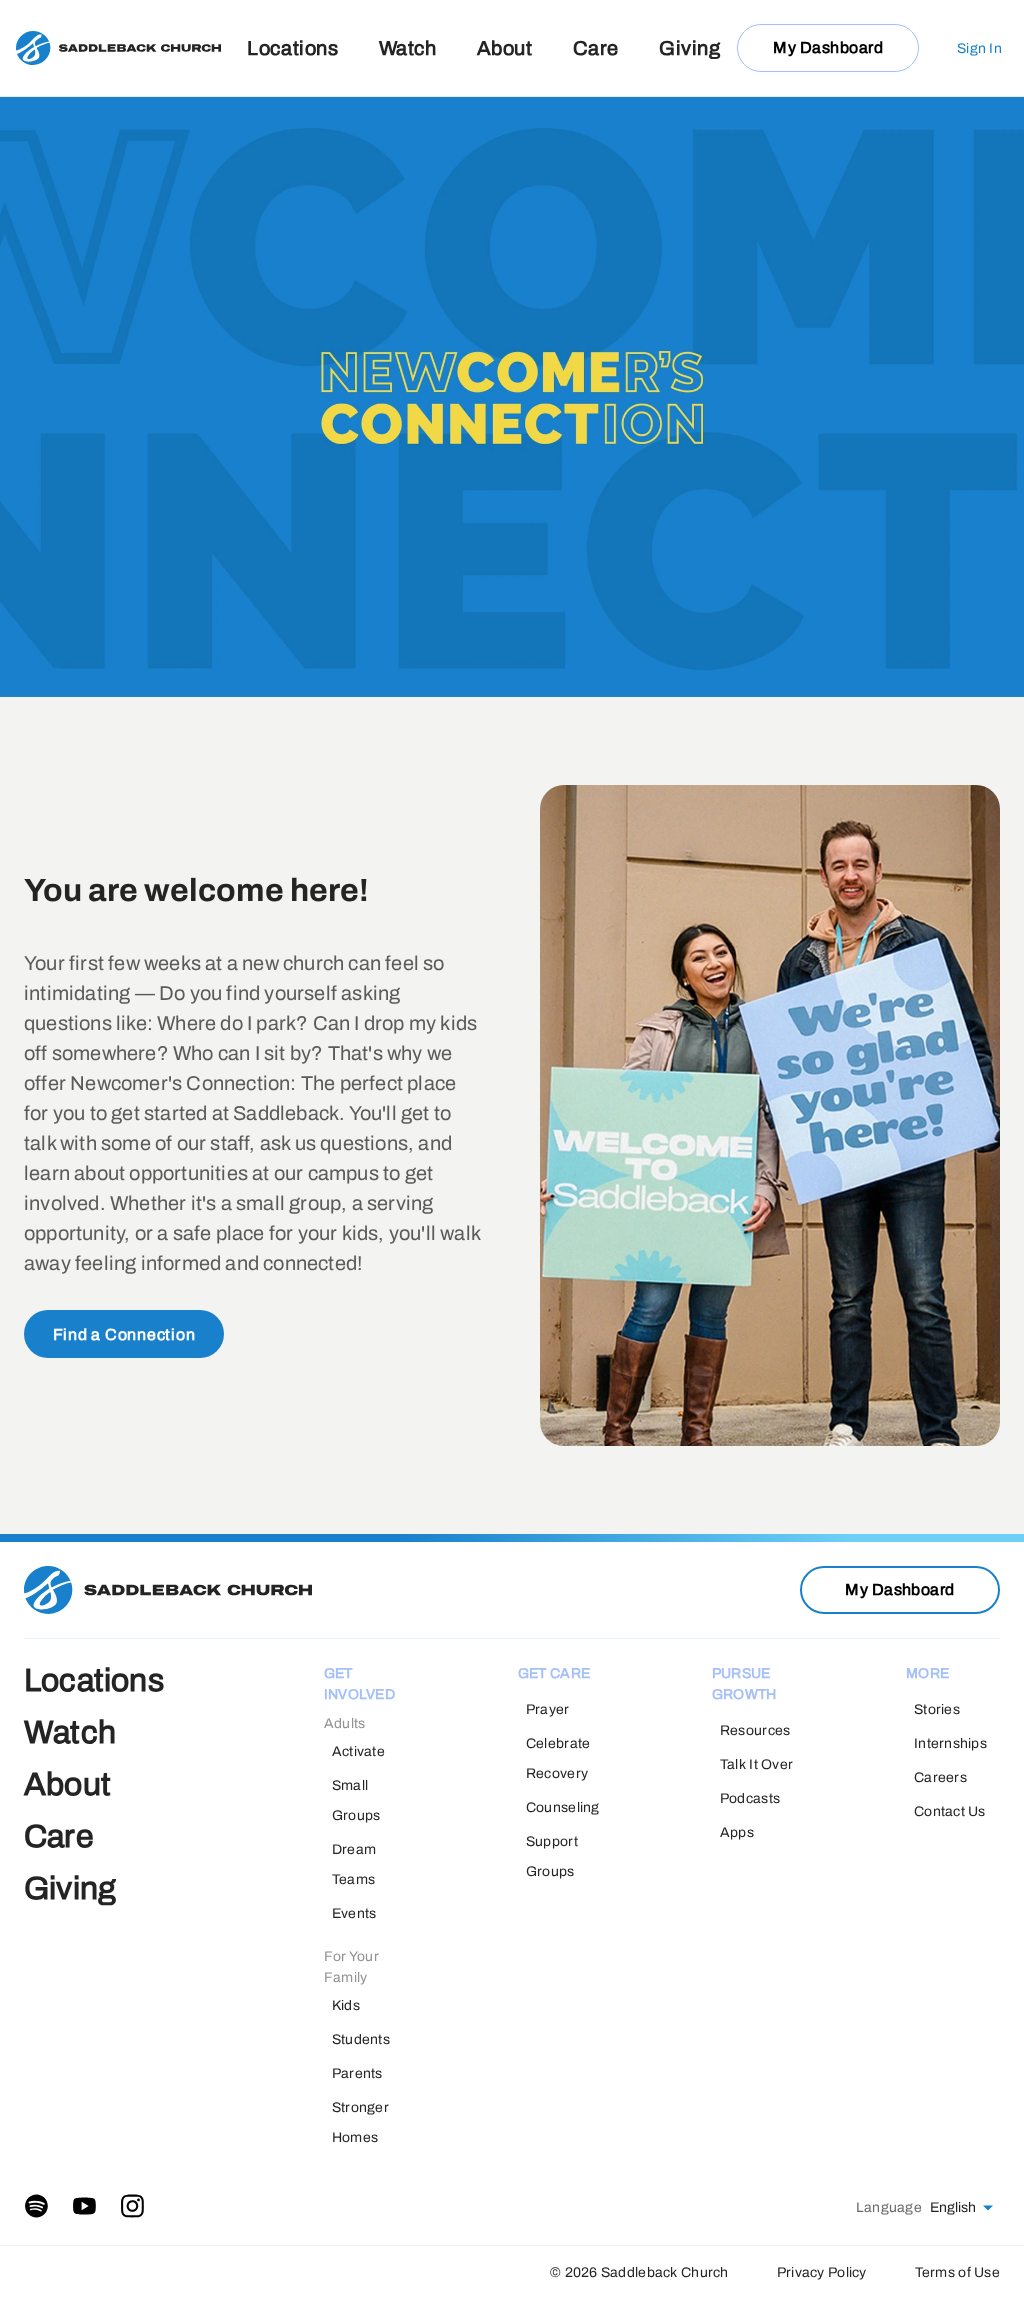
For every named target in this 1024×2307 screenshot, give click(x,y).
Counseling (563, 1807)
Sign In (979, 48)
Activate (358, 1751)
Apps (737, 1832)
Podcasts (750, 1798)
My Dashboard (828, 47)
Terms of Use (957, 2272)
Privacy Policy (822, 2272)
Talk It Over (756, 1764)
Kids (346, 2005)
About (505, 48)
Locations (292, 48)
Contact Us (950, 1811)
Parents (357, 2073)
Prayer (548, 1709)
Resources (755, 1730)
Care (596, 48)
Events (354, 1913)
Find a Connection (124, 1334)
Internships (950, 1743)
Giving (690, 48)
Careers (940, 1777)
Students (361, 2039)
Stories (937, 1709)
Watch (408, 48)
